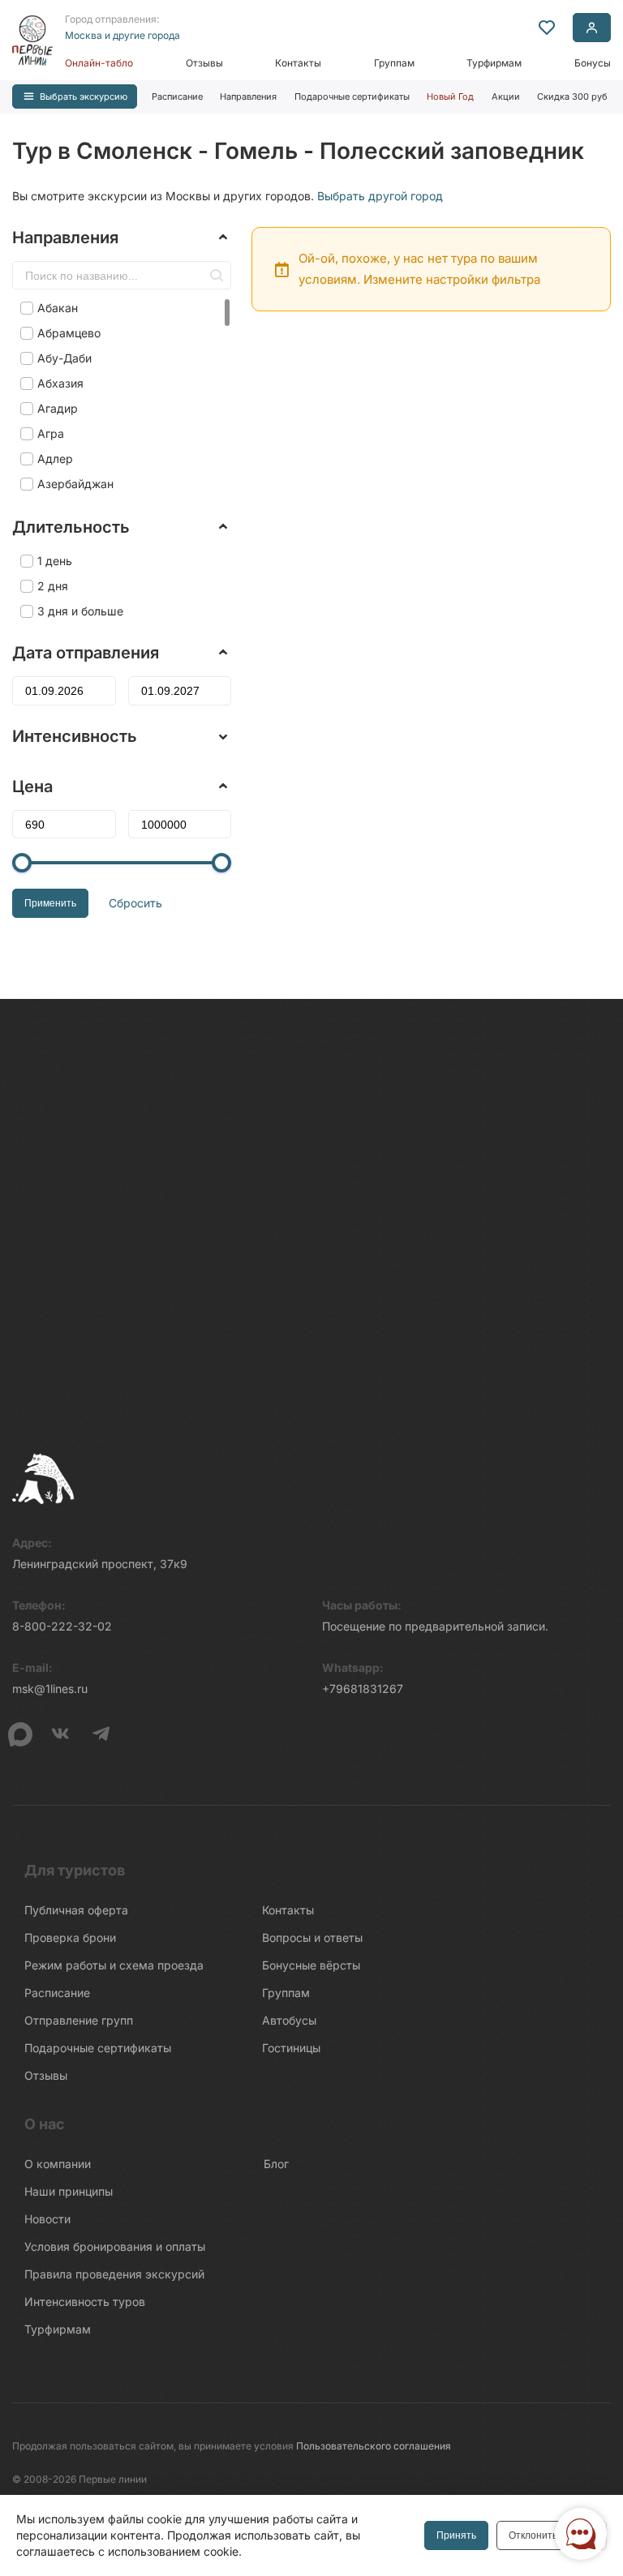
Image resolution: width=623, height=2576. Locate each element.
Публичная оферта (76, 1910)
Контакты (298, 63)
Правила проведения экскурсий (114, 2274)
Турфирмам (494, 63)
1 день (55, 561)
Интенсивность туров (85, 2302)
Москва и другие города (122, 35)
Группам (394, 63)
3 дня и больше (80, 611)
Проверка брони (70, 1937)
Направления (248, 96)
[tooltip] (547, 28)
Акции (506, 96)
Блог (276, 2164)
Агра (51, 433)
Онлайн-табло (99, 63)
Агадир (58, 408)
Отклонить (533, 2535)
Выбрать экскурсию (84, 96)
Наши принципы (69, 2191)
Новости (47, 2219)
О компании (58, 2164)
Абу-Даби (64, 358)
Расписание (177, 96)
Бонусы (593, 63)
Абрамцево (69, 333)
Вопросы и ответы (312, 1937)
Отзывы (204, 63)
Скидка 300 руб (572, 96)
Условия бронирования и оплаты (115, 2246)
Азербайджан (75, 484)
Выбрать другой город (380, 196)
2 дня (53, 586)
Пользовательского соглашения (374, 2446)
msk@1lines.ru (50, 1689)
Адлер (55, 459)
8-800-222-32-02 (62, 1626)
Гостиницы (291, 2048)
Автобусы (289, 2020)
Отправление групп (79, 2020)
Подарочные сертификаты (352, 96)
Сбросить (135, 903)
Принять (456, 2535)
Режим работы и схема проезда (114, 1965)
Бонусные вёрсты (311, 1965)
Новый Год (450, 96)
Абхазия (60, 383)
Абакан (58, 308)
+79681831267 (363, 1689)
